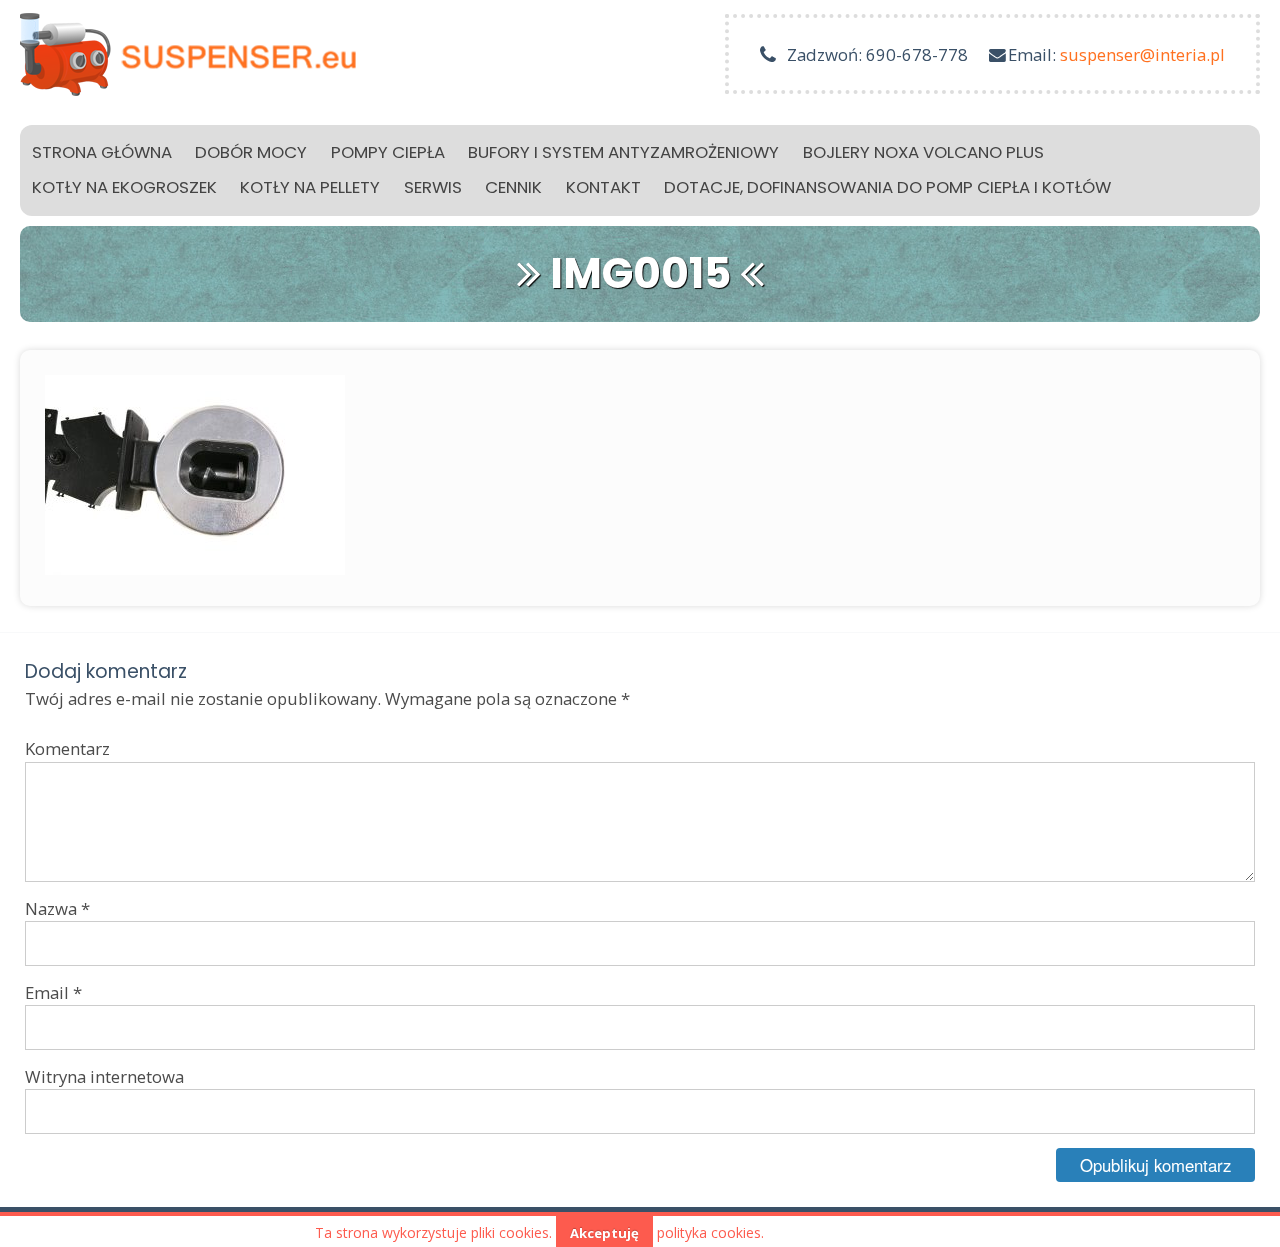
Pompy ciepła (388, 152)
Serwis (433, 187)
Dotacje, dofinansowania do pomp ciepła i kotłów (887, 187)
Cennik (513, 187)
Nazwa (57, 908)
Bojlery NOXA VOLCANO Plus (923, 152)
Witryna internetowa (104, 1076)
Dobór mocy (251, 152)
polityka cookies (709, 1232)
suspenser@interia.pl (1142, 54)
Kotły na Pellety (310, 187)
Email (53, 992)
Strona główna (102, 152)
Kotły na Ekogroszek (124, 187)
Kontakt (603, 187)
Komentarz (67, 748)
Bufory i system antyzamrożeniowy (623, 152)
